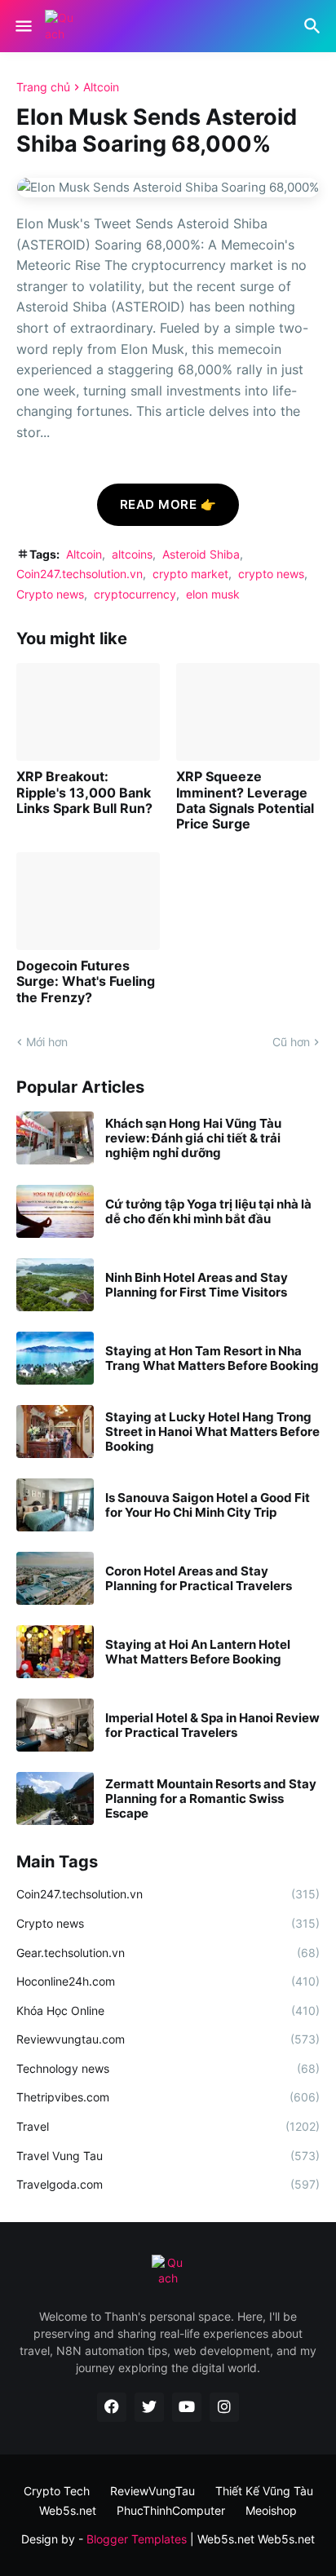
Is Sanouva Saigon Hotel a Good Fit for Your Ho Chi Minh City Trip (208, 1505)
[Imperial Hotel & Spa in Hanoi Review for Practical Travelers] (55, 1725)
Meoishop (271, 2510)
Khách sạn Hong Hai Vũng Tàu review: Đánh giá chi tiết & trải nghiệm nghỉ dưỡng (193, 1138)
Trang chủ (43, 87)
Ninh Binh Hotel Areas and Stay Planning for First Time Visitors (197, 1285)
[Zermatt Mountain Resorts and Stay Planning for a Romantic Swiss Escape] (55, 1798)
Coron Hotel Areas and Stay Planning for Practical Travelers (199, 1579)
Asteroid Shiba (201, 554)
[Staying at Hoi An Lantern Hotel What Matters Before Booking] (55, 1652)
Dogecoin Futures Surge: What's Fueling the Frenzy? (86, 981)
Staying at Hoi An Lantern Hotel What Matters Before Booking (198, 1652)
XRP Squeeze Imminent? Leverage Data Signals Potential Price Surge (245, 800)
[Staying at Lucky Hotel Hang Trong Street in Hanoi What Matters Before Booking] (55, 1432)
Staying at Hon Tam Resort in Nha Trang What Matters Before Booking (212, 1359)
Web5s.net (286, 2539)
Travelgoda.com (168, 2184)
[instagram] (224, 2407)
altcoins (132, 554)
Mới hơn (47, 1042)
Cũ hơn (291, 1042)
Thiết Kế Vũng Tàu (264, 2491)
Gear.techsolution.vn (168, 1953)
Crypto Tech (57, 2491)
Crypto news (50, 594)
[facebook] (112, 2407)
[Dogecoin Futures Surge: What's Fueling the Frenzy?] (88, 901)
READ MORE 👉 (168, 504)
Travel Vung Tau (168, 2156)
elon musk (213, 594)
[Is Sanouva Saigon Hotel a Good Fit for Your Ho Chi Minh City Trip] (55, 1505)
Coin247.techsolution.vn (80, 574)
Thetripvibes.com (168, 2097)
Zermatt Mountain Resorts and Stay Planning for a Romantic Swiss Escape (211, 1799)
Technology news (168, 2068)
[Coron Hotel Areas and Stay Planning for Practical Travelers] (55, 1578)
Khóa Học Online (168, 2010)
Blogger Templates (137, 2539)
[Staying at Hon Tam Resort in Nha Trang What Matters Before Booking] (55, 1358)
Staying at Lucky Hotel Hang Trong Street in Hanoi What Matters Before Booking (212, 1432)
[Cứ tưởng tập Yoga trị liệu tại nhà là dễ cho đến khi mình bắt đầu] (55, 1211)
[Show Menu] (22, 26)
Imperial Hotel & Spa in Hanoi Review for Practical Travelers (212, 1725)
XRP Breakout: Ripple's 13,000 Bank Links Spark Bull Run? (84, 792)
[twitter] (149, 2407)
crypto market (190, 574)
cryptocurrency (135, 594)
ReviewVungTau (153, 2491)
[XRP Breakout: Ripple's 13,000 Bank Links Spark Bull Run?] (88, 712)
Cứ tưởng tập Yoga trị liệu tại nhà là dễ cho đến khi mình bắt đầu (208, 1212)
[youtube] (187, 2407)
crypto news (271, 574)
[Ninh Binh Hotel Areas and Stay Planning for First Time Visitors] (55, 1285)
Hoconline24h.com (168, 1981)
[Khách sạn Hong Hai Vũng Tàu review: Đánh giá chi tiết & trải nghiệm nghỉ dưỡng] (55, 1138)
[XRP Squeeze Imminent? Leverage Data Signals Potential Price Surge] (248, 712)
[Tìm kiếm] (314, 26)
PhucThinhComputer (171, 2510)
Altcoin (101, 87)
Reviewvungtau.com (168, 2039)
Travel (168, 2126)
